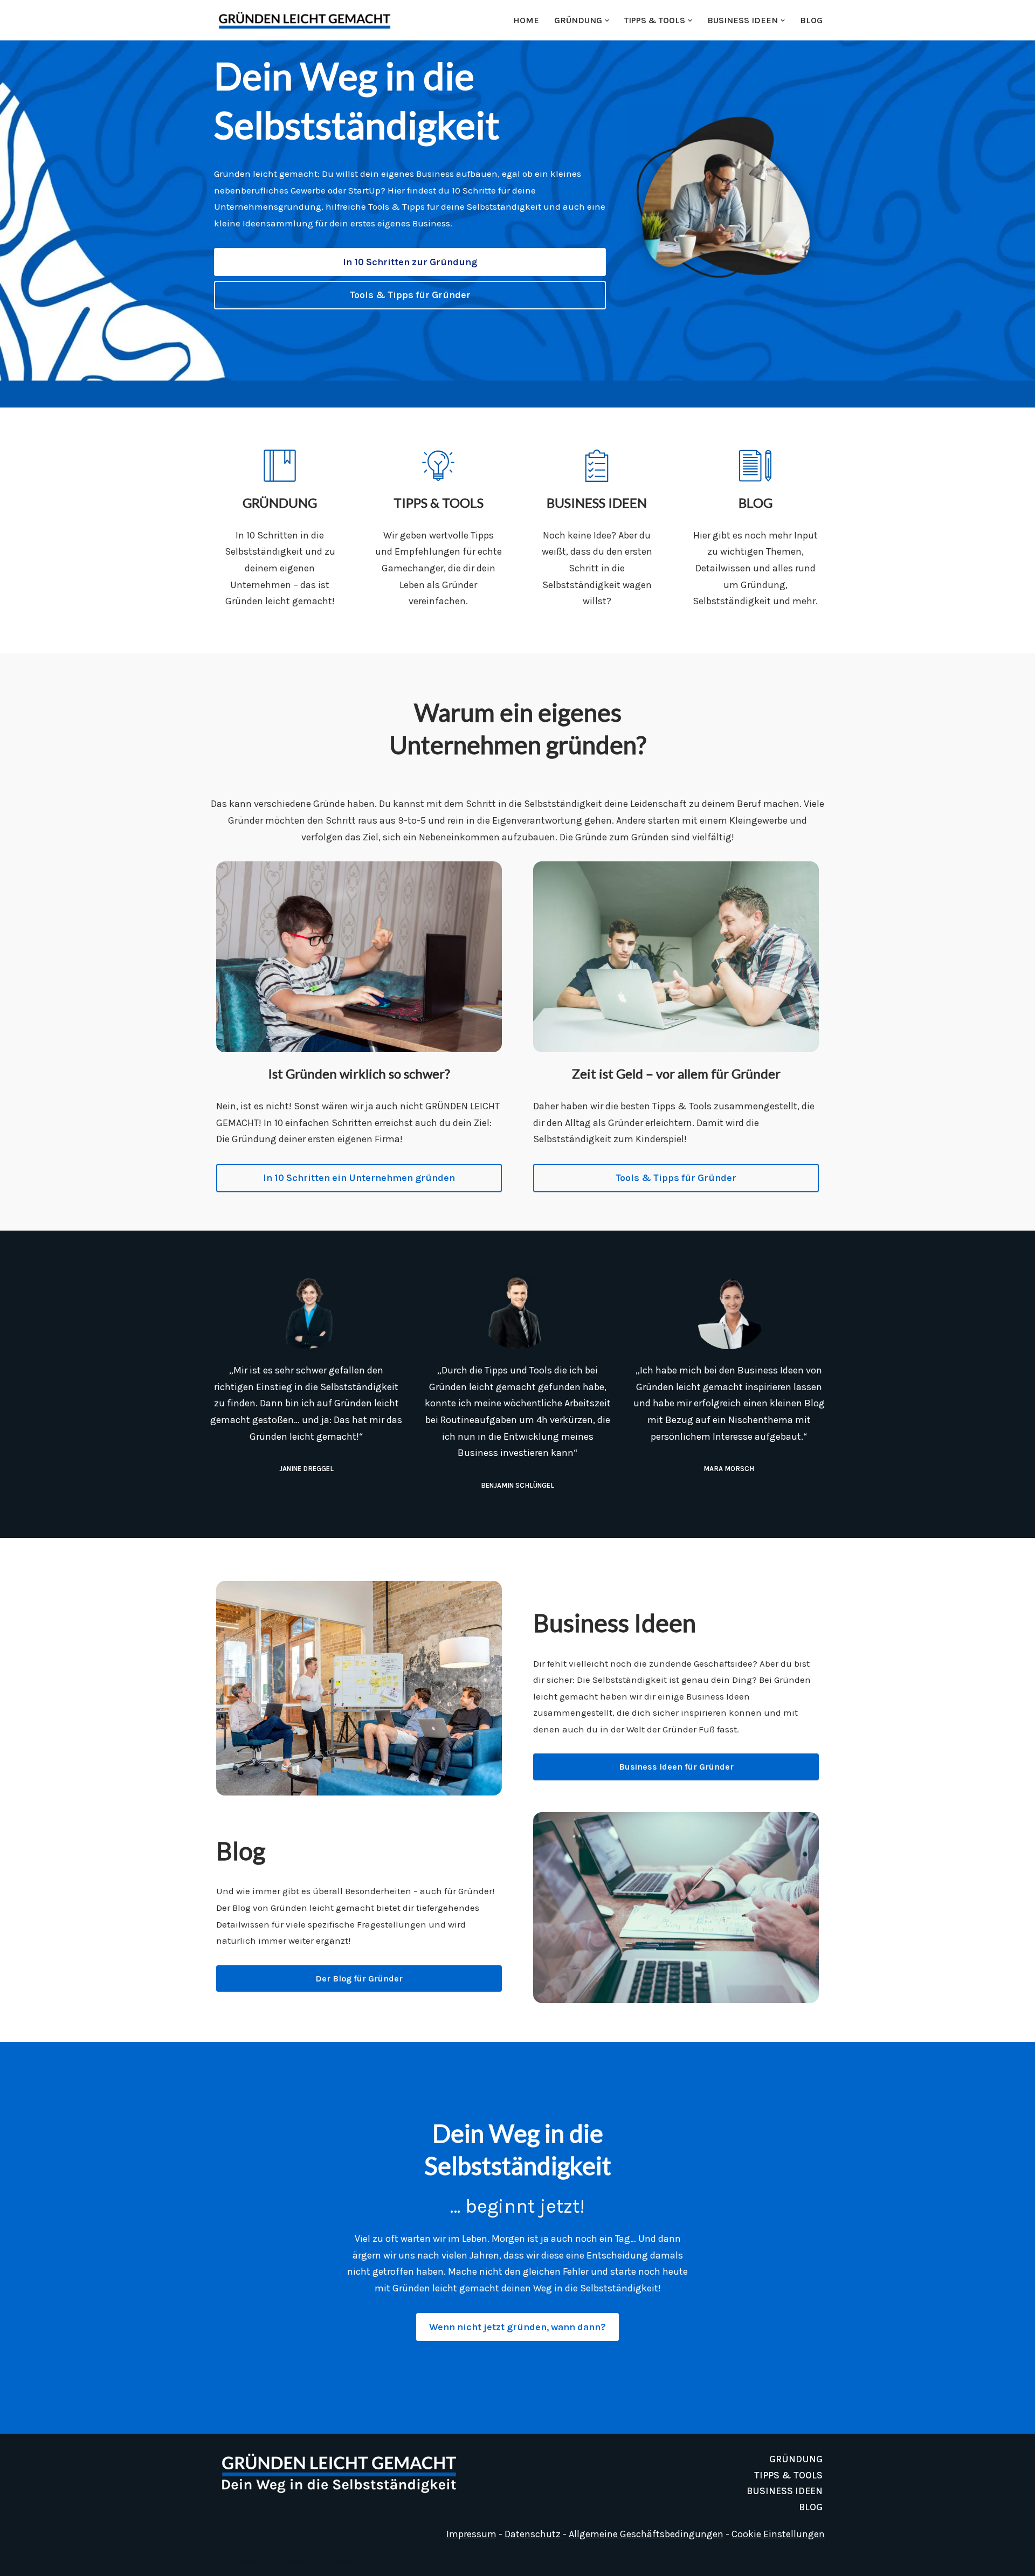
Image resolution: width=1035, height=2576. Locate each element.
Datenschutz (533, 2534)
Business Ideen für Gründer (676, 1767)
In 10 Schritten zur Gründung (410, 262)
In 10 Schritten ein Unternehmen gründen (359, 1178)
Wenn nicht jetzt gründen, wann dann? (517, 2327)
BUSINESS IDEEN (785, 2491)
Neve (221, 2561)
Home (526, 20)
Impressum (471, 2534)
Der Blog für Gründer (359, 1978)
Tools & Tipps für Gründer (410, 295)
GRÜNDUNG (796, 2459)
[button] (607, 20)
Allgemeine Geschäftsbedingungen (646, 2534)
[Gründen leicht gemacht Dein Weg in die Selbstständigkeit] (307, 20)
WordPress (329, 2561)
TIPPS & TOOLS (788, 2475)
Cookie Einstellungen (778, 2534)
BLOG (811, 20)
